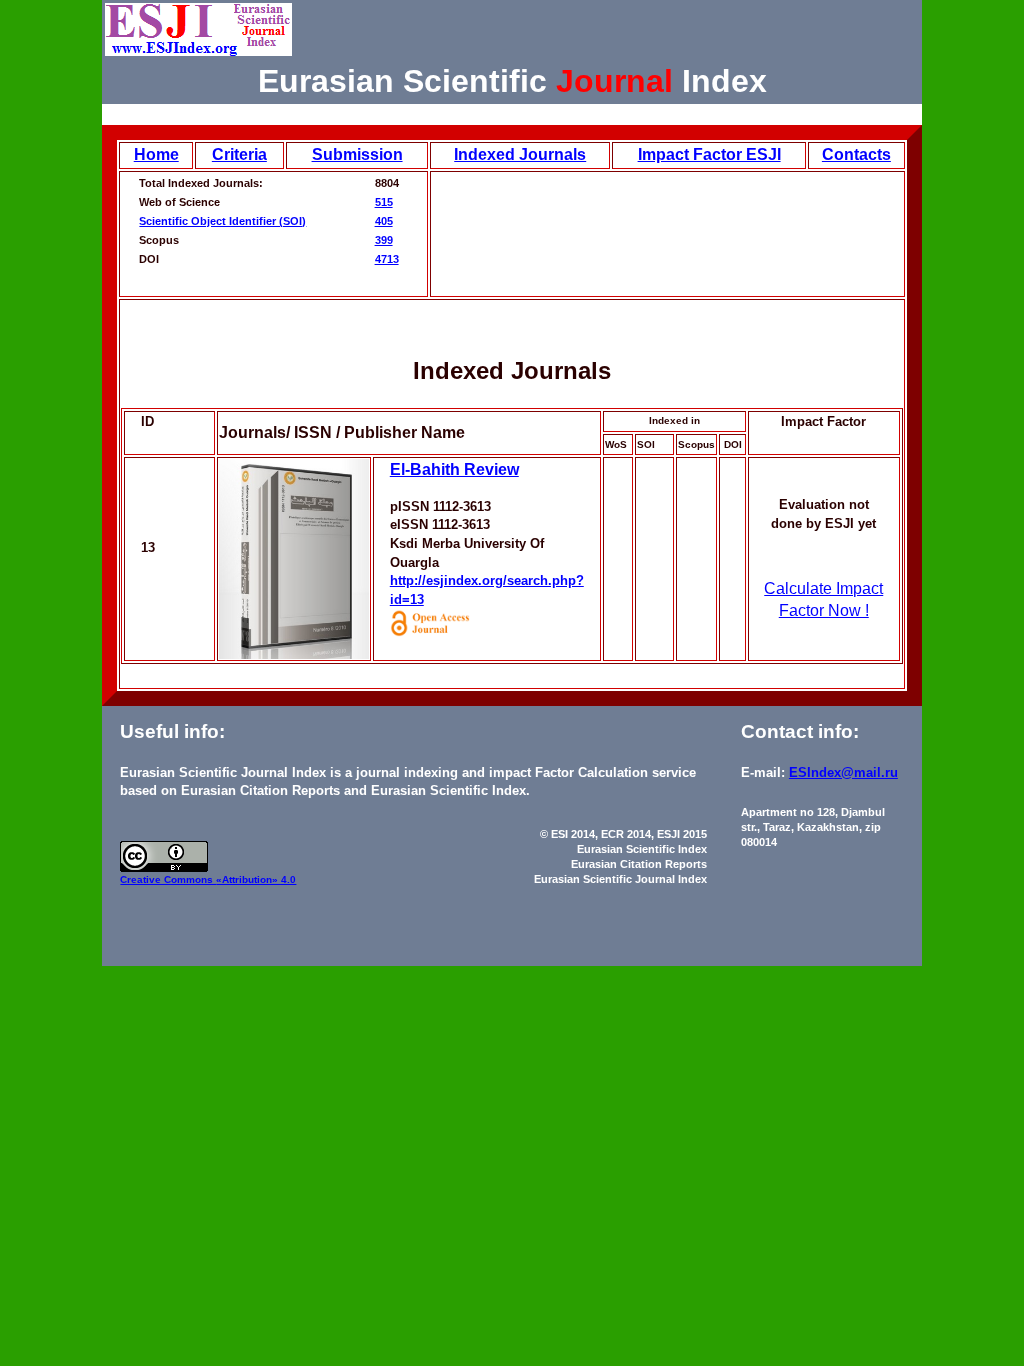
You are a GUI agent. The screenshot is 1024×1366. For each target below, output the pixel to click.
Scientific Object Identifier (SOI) (222, 221)
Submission (357, 154)
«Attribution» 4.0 (256, 879)
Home (156, 154)
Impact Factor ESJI (709, 154)
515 (384, 202)
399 (384, 240)
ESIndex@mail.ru (843, 772)
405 (384, 221)
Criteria (239, 154)
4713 (387, 259)
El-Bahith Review (454, 469)
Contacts (856, 154)
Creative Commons (168, 879)
